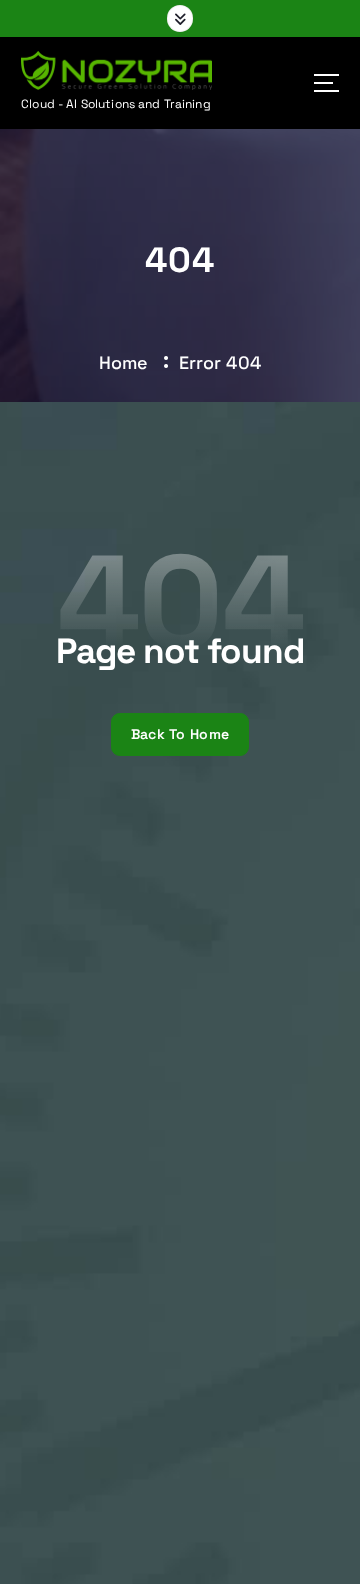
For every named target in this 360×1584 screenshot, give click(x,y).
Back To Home (180, 734)
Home (124, 362)
